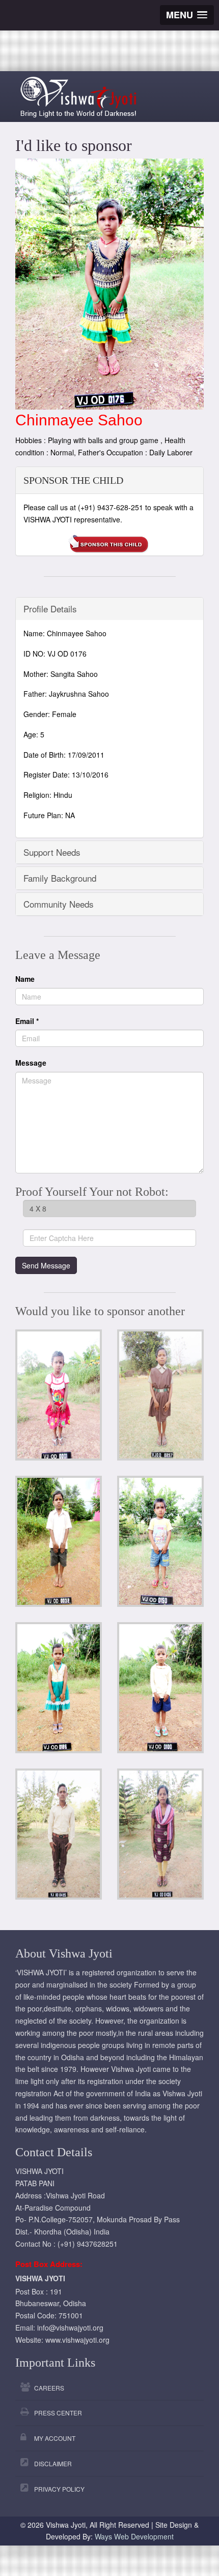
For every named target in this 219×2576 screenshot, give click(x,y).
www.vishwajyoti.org (77, 2340)
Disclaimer (53, 2463)
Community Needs (59, 904)
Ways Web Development (134, 2536)
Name (25, 979)
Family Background (60, 878)
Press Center (58, 2413)
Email (27, 1021)
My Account (55, 2438)
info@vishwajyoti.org (70, 2327)
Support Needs (52, 852)
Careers (49, 2388)
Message (31, 1063)
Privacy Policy (59, 2489)
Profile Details (50, 609)
